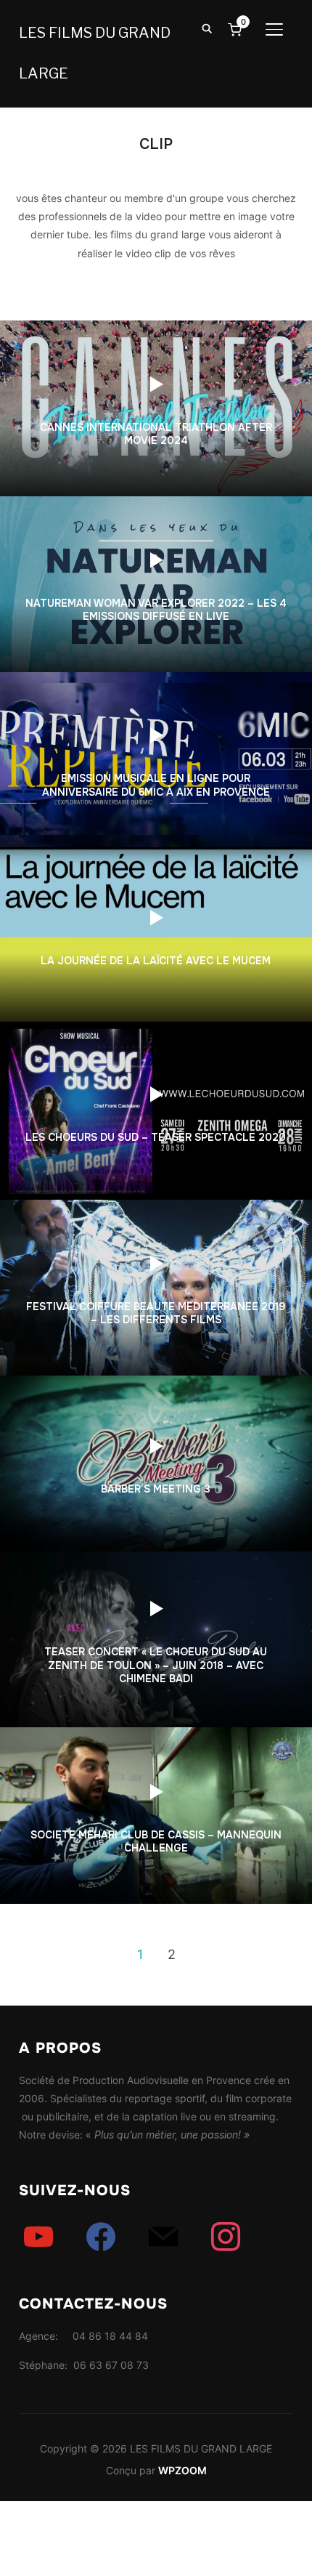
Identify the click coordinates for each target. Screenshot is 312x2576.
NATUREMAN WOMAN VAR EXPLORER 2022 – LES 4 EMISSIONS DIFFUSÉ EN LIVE (156, 609)
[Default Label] (38, 2236)
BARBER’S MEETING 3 (156, 1489)
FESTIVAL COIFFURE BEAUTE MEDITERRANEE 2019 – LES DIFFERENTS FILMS (156, 1313)
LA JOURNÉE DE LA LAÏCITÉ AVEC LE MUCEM (156, 961)
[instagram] (226, 2236)
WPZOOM (182, 2470)
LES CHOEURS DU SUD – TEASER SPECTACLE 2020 (156, 1137)
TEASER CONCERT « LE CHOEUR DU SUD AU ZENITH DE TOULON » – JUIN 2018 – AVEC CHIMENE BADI (156, 1665)
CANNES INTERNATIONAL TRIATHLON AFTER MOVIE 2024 (156, 434)
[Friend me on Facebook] (101, 2236)
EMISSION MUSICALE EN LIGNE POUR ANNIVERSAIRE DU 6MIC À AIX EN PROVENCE (156, 785)
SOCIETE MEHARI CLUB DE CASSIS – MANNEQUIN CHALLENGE (156, 1841)
